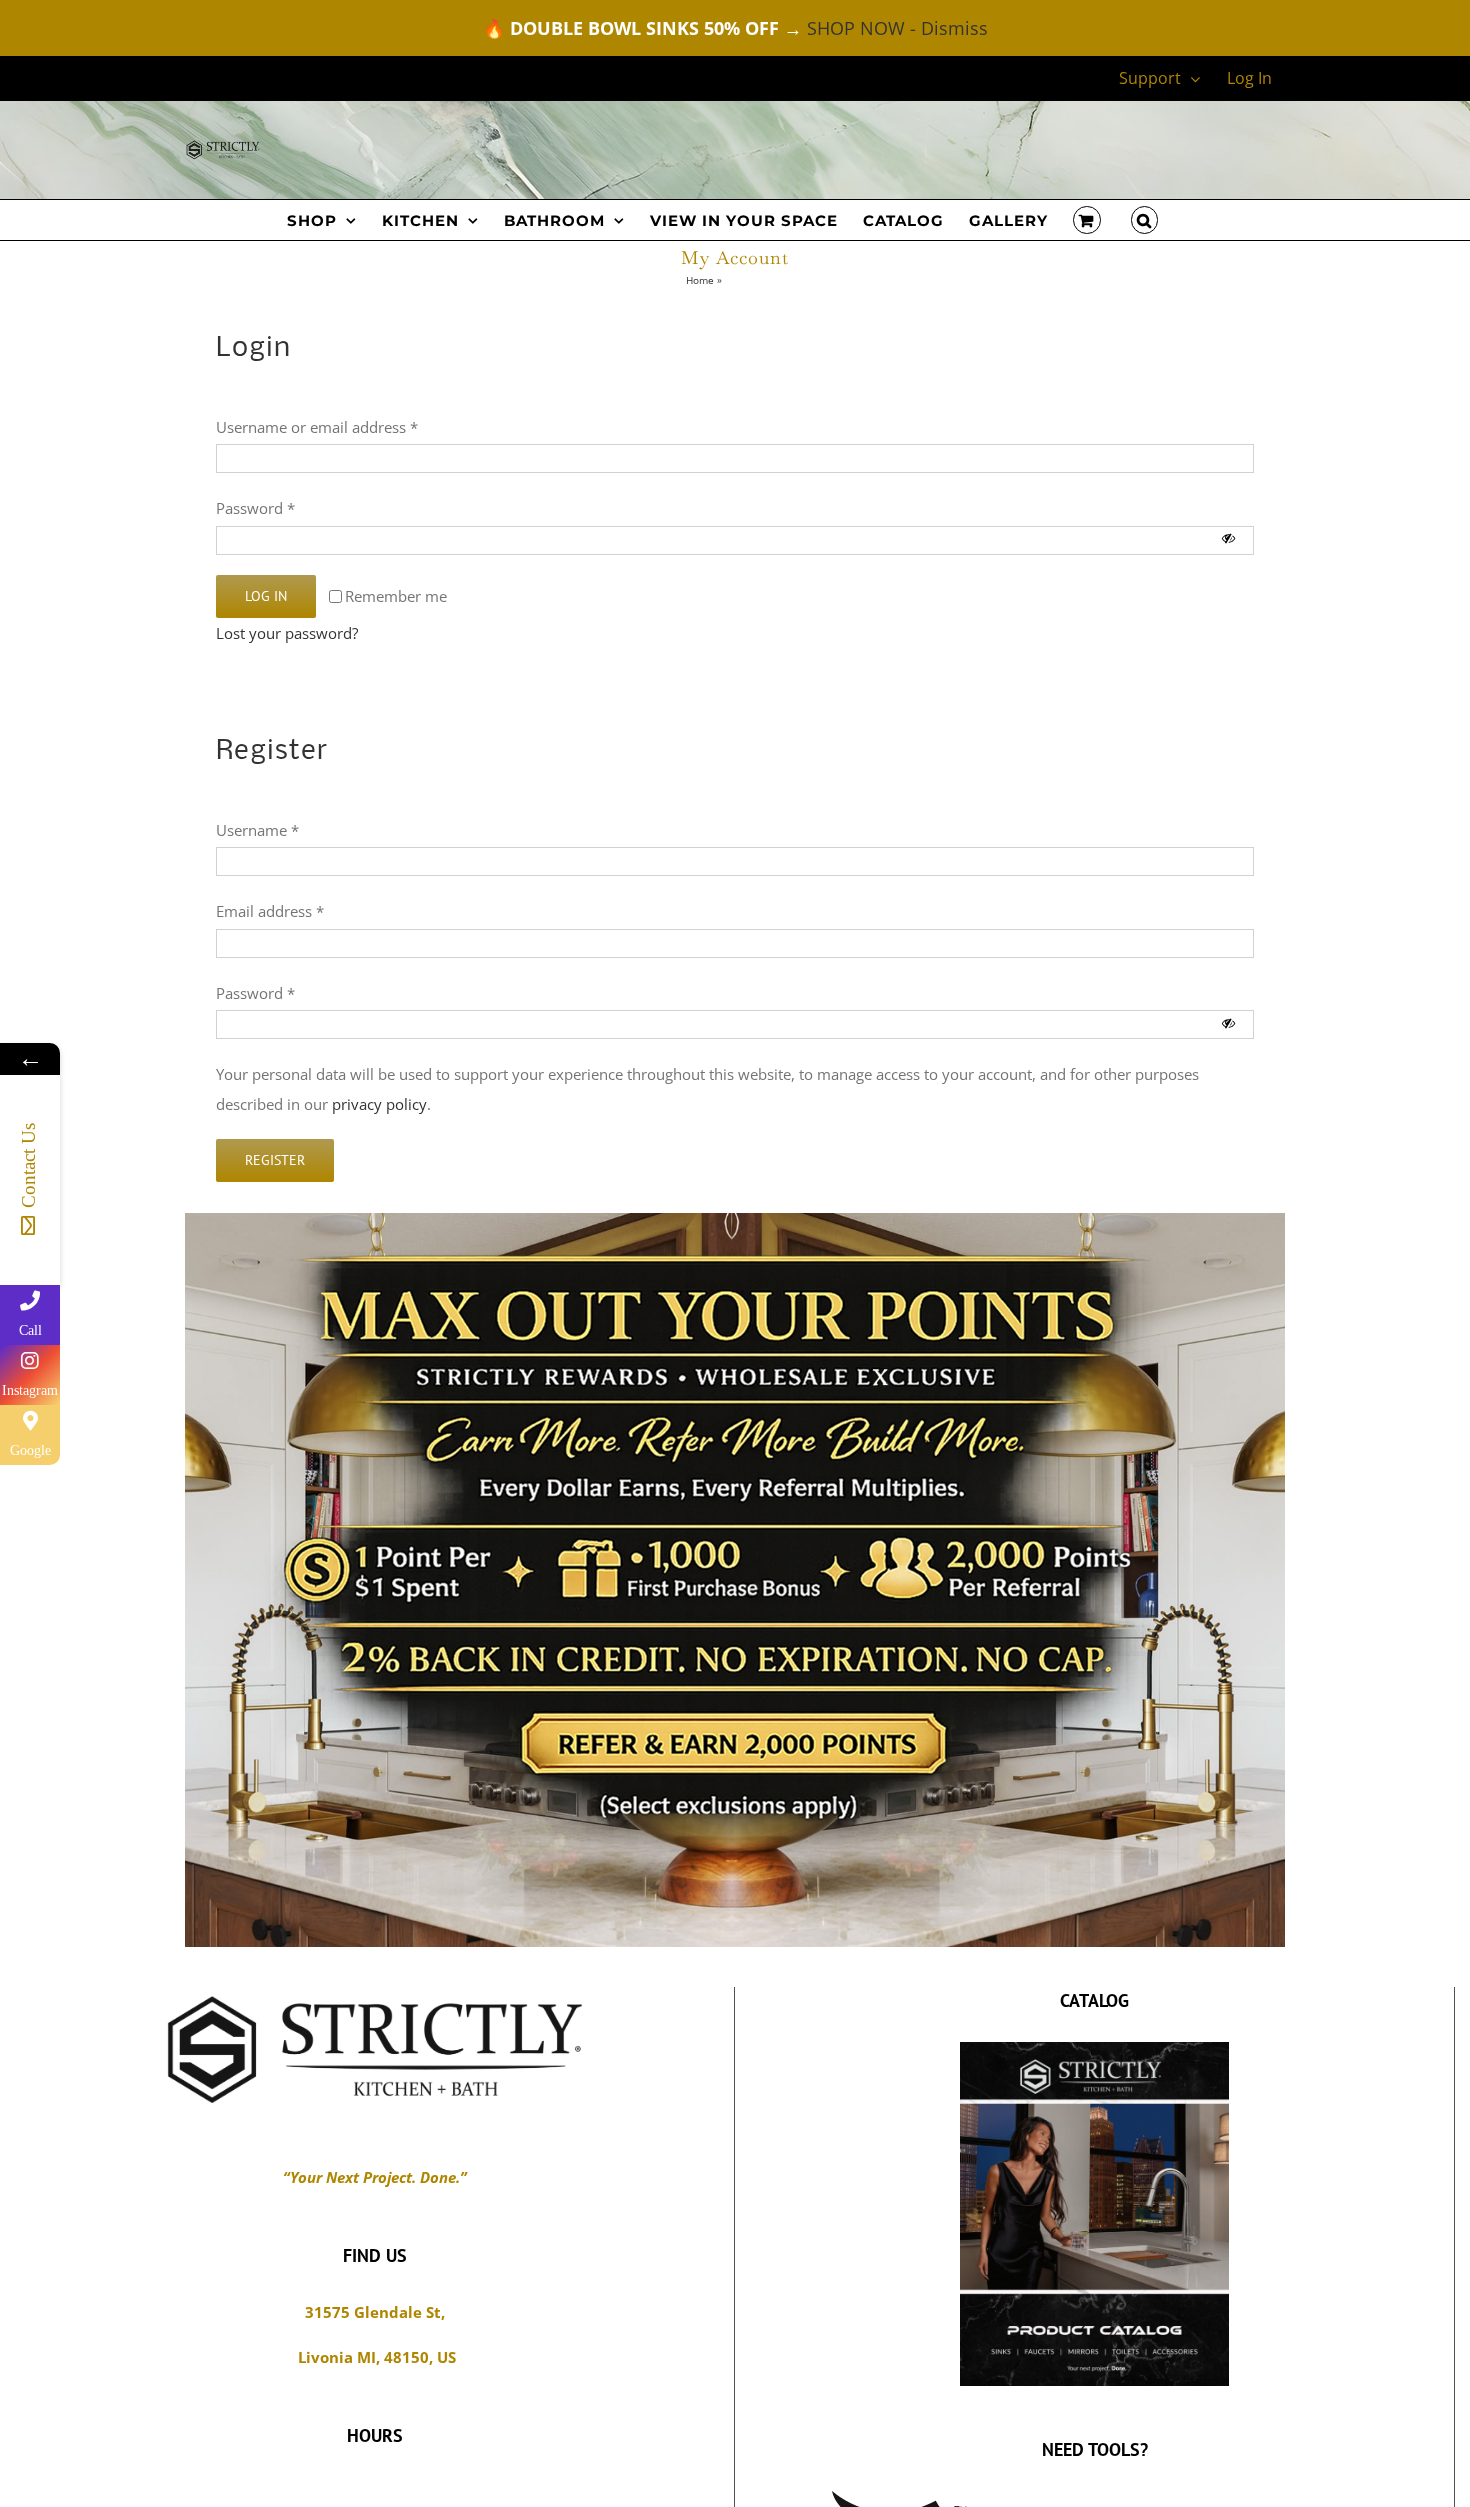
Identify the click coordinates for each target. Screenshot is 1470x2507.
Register (275, 1160)
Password (255, 508)
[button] (1145, 220)
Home (700, 280)
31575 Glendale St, (375, 2312)
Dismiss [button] (954, 28)
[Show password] (1228, 539)
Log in (266, 596)
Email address (270, 911)
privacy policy (379, 1104)
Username (257, 830)
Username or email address (317, 427)
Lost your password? (287, 633)
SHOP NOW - (861, 28)
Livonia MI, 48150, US (375, 2357)
